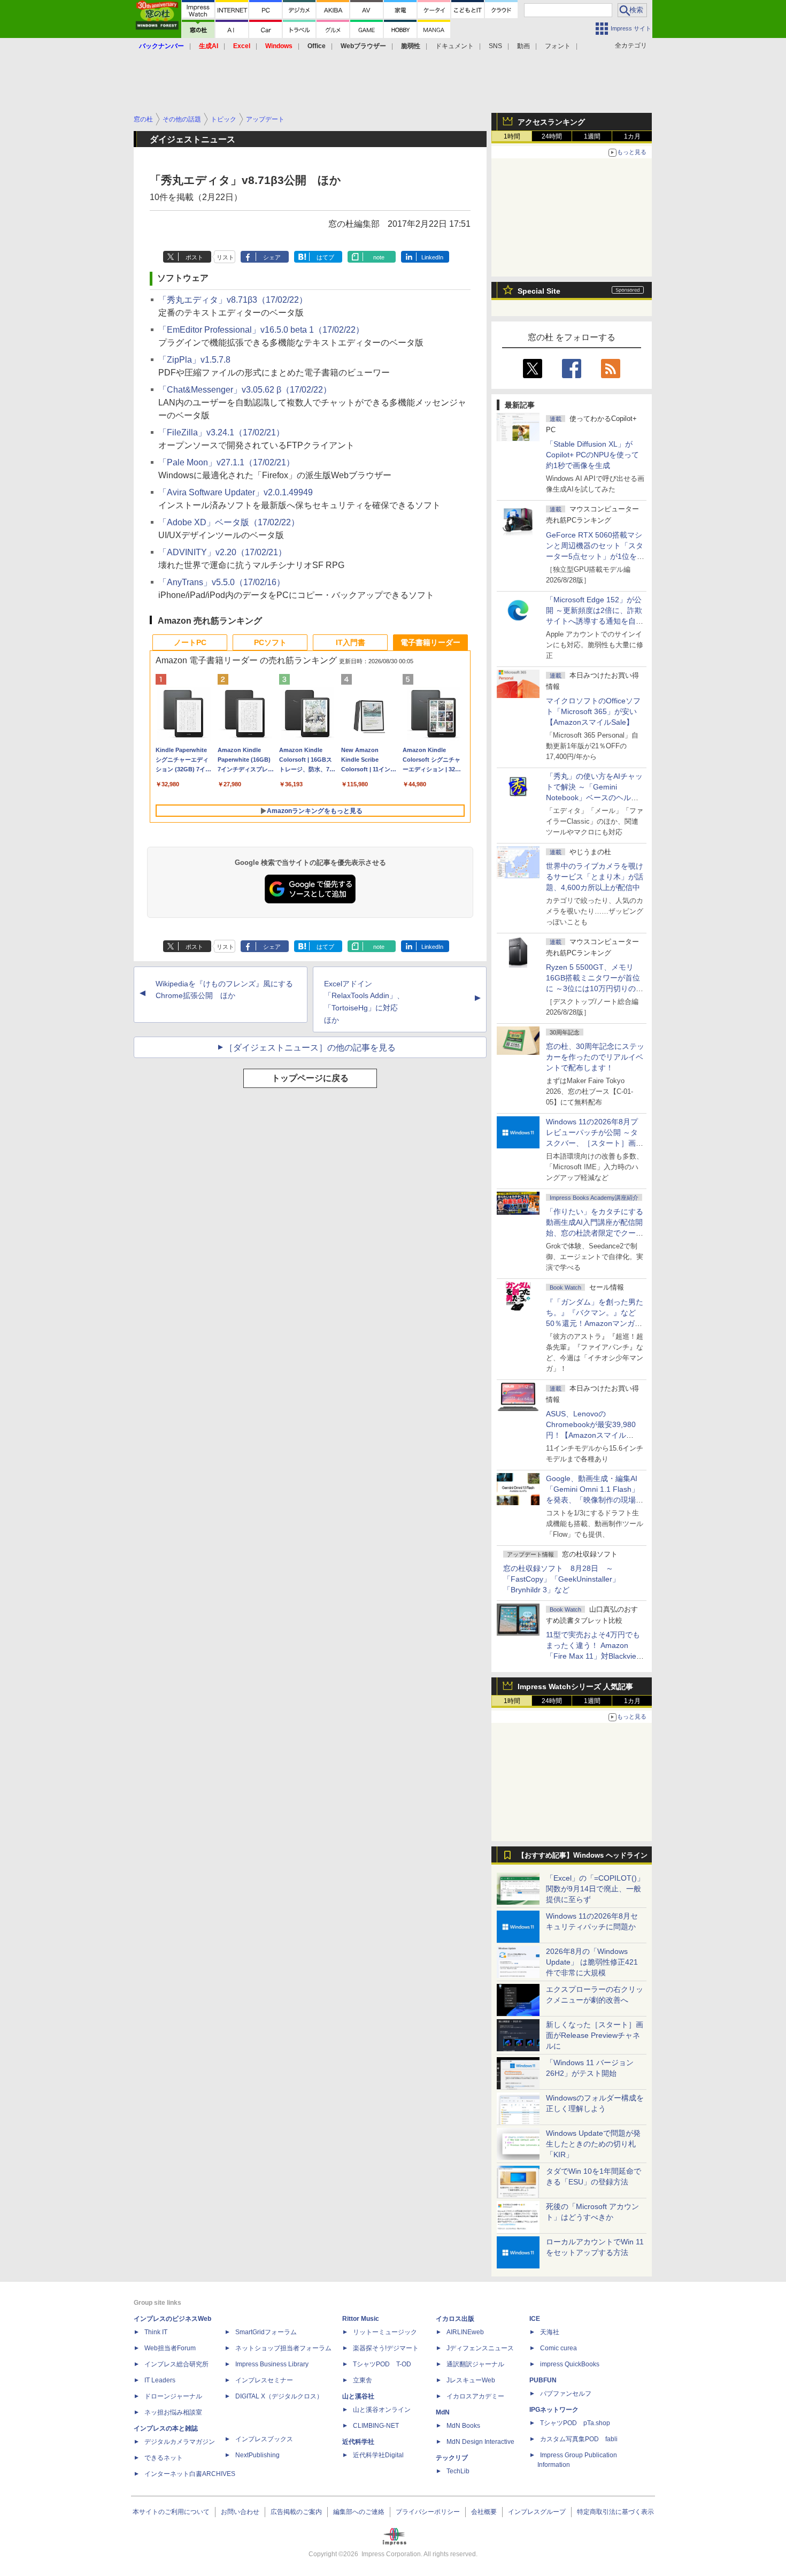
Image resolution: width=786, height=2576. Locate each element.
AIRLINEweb (465, 2332)
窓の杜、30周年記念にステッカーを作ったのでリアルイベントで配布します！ (595, 1057)
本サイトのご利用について (171, 2512)
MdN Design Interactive (480, 2442)
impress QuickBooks (570, 2364)
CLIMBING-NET (376, 2426)
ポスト (194, 257)
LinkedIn (432, 257)
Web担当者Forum (170, 2348)
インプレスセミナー (264, 2380)
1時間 (512, 136)
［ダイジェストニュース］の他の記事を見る (310, 1048)
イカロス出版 (455, 2319)
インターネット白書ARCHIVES (190, 2474)
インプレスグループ (537, 2512)
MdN (443, 2412)
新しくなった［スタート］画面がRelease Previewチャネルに (595, 2035)
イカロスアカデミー (475, 2396)
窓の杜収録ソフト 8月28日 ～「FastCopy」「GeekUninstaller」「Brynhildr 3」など (561, 1579)
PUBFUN (543, 2380)
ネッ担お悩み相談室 (173, 2412)
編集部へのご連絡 (359, 2512)
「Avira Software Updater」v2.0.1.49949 (236, 492)
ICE (535, 2319)
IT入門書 (350, 642)
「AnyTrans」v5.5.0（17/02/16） (222, 582)
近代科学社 (358, 2442)
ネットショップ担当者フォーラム (283, 2348)
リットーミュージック (385, 2332)
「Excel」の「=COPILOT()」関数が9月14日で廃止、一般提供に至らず (595, 1889)
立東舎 (363, 2380)
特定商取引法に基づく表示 (615, 2512)
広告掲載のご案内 (296, 2512)
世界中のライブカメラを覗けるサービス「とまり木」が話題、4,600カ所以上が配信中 (595, 877)
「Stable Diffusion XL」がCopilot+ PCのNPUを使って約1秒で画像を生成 (592, 455)
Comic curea (558, 2348)
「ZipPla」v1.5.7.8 (194, 360)
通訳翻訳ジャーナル (475, 2364)
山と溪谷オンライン (382, 2410)
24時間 (552, 136)
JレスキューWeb (471, 2380)
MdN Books (463, 2426)
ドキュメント (454, 46)
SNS (495, 46)
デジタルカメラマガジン (180, 2442)
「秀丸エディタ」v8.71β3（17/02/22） (233, 300)
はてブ (325, 257)
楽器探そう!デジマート (386, 2348)
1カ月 (632, 136)
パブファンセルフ (566, 2394)
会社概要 (484, 2512)
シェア (272, 257)
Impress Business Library (272, 2364)
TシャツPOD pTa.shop (575, 2423)
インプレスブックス (264, 2439)
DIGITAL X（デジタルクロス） (279, 2396)
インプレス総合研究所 (176, 2364)
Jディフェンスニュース (480, 2348)
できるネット (164, 2458)
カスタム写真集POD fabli (579, 2439)
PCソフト (270, 642)
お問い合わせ (240, 2512)
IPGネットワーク (554, 2410)
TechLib (458, 2471)
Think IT (156, 2332)
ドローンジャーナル (173, 2396)
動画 (523, 46)
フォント (558, 46)
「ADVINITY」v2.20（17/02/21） (222, 552)
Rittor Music (361, 2319)
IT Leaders (160, 2380)
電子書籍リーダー (430, 642)
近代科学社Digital (378, 2455)
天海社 (550, 2332)
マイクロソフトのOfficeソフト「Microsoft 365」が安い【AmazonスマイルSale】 (593, 711)
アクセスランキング (551, 122)
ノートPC (190, 642)
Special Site (539, 291)
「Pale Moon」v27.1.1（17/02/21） (226, 462)
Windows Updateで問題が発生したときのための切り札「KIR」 (593, 2144)
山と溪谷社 (358, 2396)
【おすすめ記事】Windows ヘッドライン (583, 1856)
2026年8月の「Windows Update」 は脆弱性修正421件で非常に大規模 (592, 1962)
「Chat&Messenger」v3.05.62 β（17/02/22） (245, 390)
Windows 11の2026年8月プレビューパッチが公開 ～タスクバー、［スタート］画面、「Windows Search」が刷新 (593, 1143)
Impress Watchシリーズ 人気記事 (575, 1686)
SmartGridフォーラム (266, 2332)
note (379, 257)
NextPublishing (257, 2455)
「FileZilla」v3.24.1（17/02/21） (221, 432)
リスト (225, 257)
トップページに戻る (310, 1078)
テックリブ (452, 2458)
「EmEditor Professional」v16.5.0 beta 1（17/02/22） (261, 330)
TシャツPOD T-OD (382, 2364)
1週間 (592, 136)
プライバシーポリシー (428, 2512)
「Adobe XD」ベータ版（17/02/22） (229, 522)
